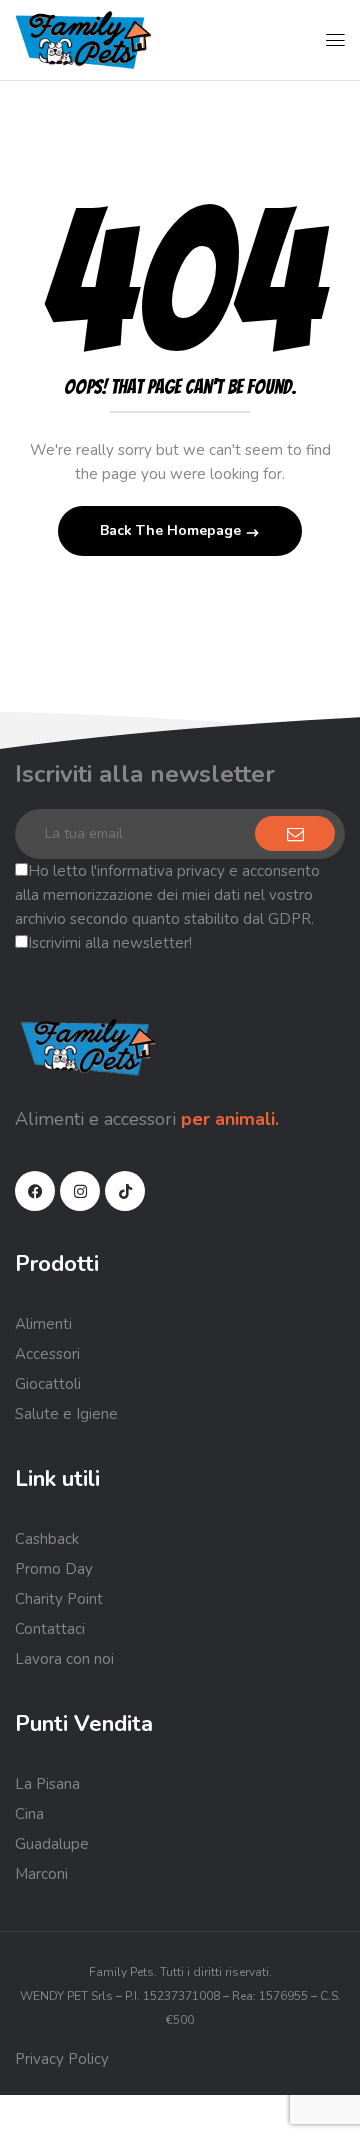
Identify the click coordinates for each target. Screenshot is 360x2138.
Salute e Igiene (66, 1414)
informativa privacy (161, 871)
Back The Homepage (172, 530)
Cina (29, 1814)
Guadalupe (52, 1844)
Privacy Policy (62, 2059)
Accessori (47, 1354)
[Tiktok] (125, 1191)
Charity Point (59, 1599)
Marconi (41, 1874)
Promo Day (54, 1569)
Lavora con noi (64, 1659)
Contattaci (50, 1629)
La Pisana (47, 1784)
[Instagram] (80, 1191)
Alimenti (43, 1324)
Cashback (47, 1539)
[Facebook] (35, 1191)
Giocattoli (48, 1384)
